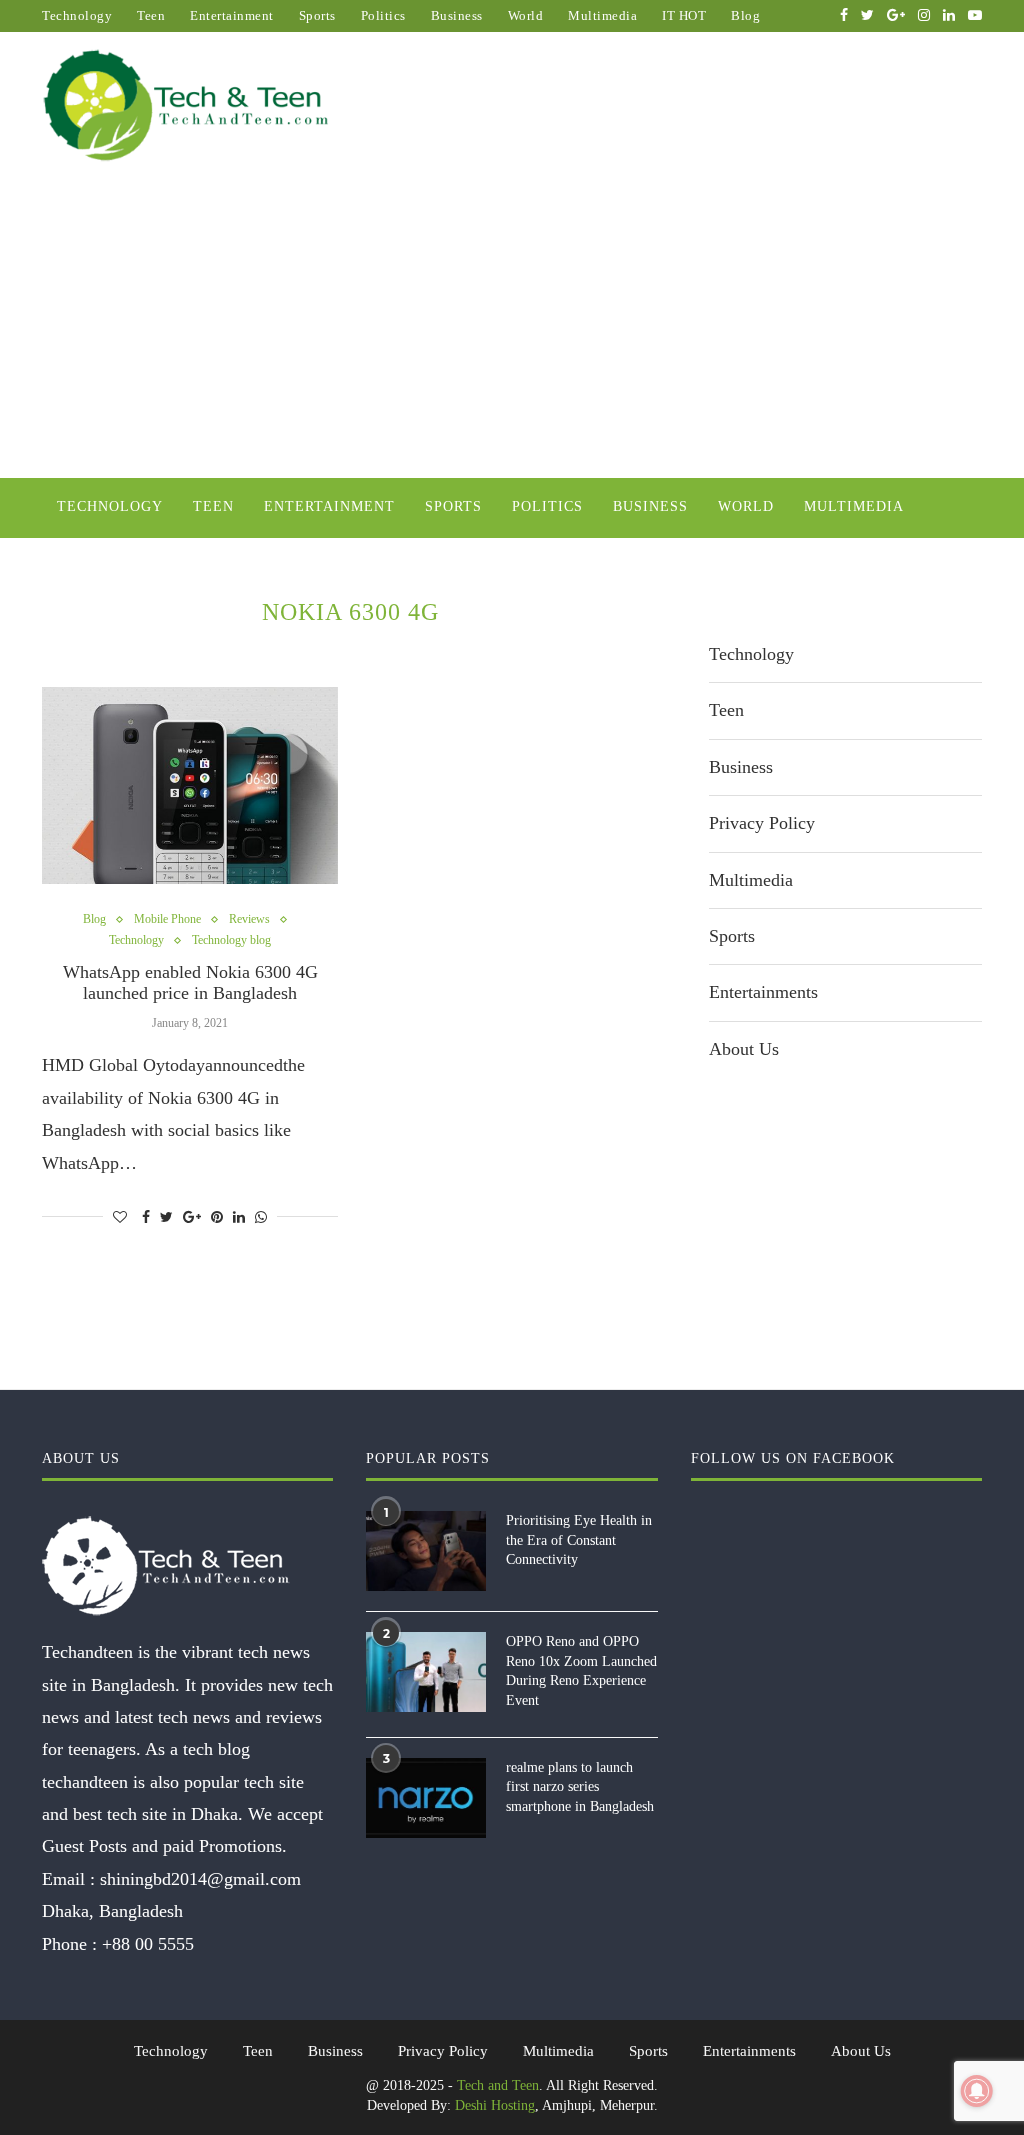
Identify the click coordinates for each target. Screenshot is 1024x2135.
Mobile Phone (167, 919)
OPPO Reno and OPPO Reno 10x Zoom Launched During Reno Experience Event (581, 1671)
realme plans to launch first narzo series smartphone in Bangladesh (580, 1787)
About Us (744, 1049)
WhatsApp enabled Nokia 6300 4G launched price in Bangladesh (190, 982)
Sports (317, 15)
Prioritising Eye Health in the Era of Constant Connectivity (579, 1540)
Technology (77, 15)
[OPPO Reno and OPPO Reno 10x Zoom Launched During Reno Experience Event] (426, 1672)
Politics (383, 15)
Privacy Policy (762, 823)
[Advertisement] (512, 328)
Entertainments (763, 992)
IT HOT (684, 15)
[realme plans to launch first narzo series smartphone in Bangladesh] (426, 1798)
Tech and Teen (498, 2085)
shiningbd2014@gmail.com (200, 1879)
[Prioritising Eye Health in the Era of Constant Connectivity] (426, 1551)
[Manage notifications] (977, 2091)
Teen (151, 15)
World (526, 15)
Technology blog (231, 940)
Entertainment (232, 15)
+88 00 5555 (148, 1944)
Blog (745, 15)
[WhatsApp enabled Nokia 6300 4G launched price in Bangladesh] (190, 786)
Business (457, 15)
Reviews (249, 919)
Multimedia (602, 15)
